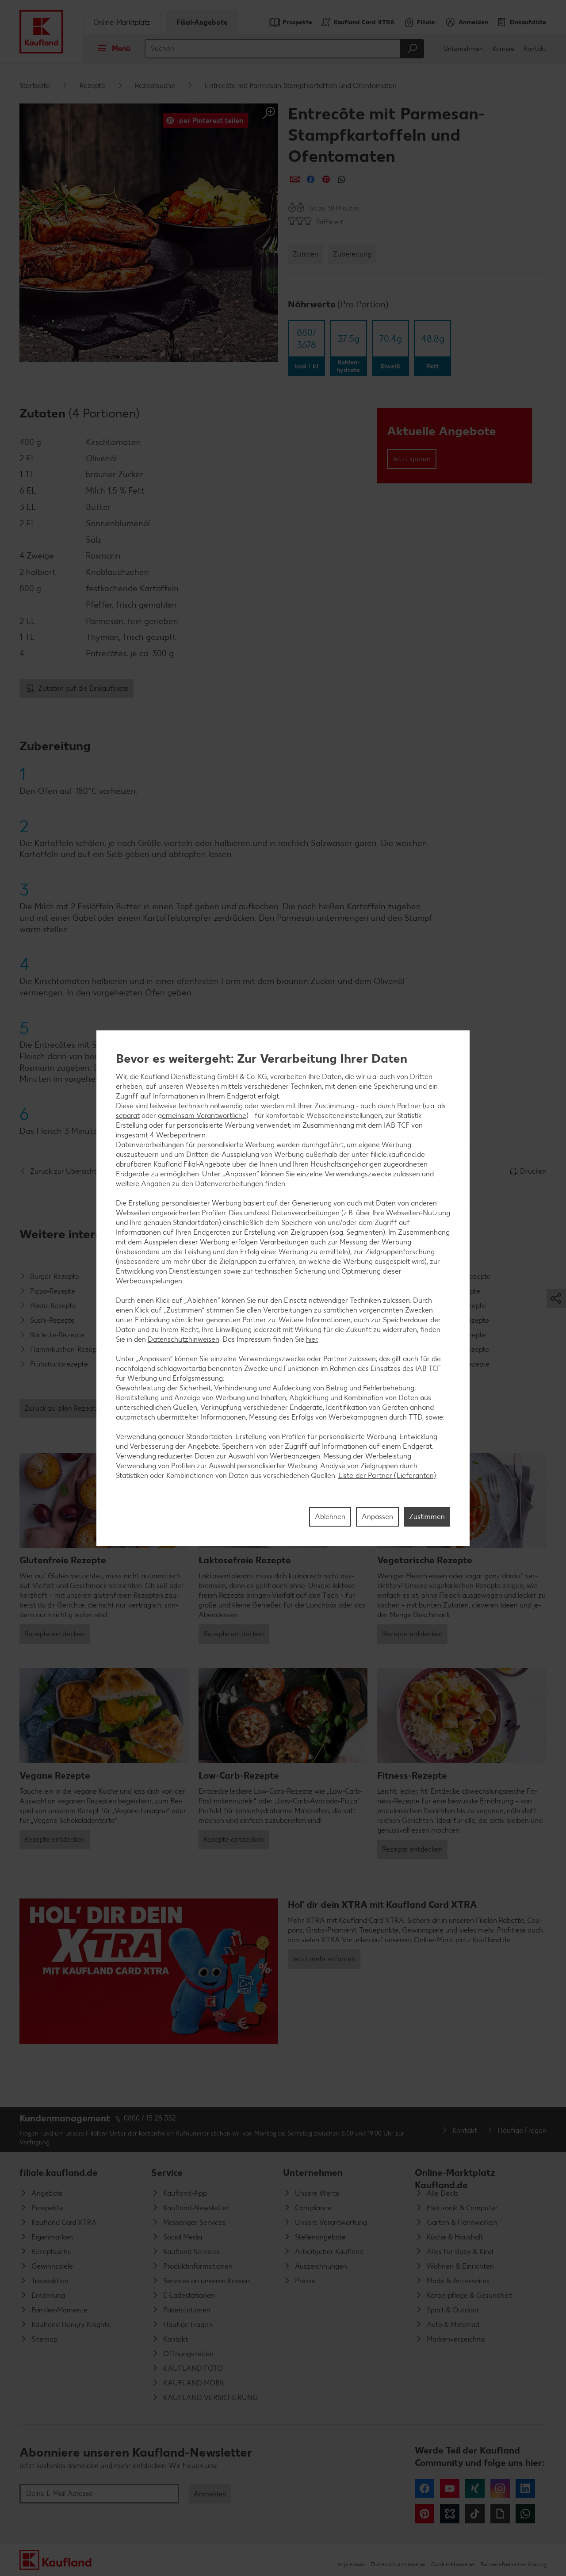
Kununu (450, 2514)
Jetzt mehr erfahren (324, 1959)
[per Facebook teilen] (311, 179)
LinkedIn (525, 2488)
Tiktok (475, 2514)
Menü (121, 48)
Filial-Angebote (202, 22)
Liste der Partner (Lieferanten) (387, 1475)
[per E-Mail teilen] (295, 179)
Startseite (35, 86)
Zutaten (306, 254)
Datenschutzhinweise (398, 2564)
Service (167, 2172)
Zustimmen (427, 1516)
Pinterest (424, 2514)
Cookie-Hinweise (453, 2564)
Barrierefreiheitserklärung (513, 2564)
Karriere (503, 49)
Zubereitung (352, 254)
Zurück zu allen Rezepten (64, 1408)
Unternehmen (463, 49)
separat (128, 1115)
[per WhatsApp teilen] (342, 179)
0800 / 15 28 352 (150, 2118)
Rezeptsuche (155, 86)
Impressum (351, 2564)
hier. (312, 1339)
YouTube (450, 2488)
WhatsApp (525, 2514)
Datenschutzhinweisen (184, 1339)
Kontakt (535, 49)
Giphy (500, 2514)
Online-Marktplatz (122, 22)
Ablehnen (330, 1516)
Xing (475, 2488)
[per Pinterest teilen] (326, 179)
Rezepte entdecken (55, 1634)
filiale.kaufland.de (59, 2172)
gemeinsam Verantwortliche (202, 1115)
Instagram (500, 2488)
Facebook (424, 2488)
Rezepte (92, 86)
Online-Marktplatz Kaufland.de (455, 2176)
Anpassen (377, 1516)
